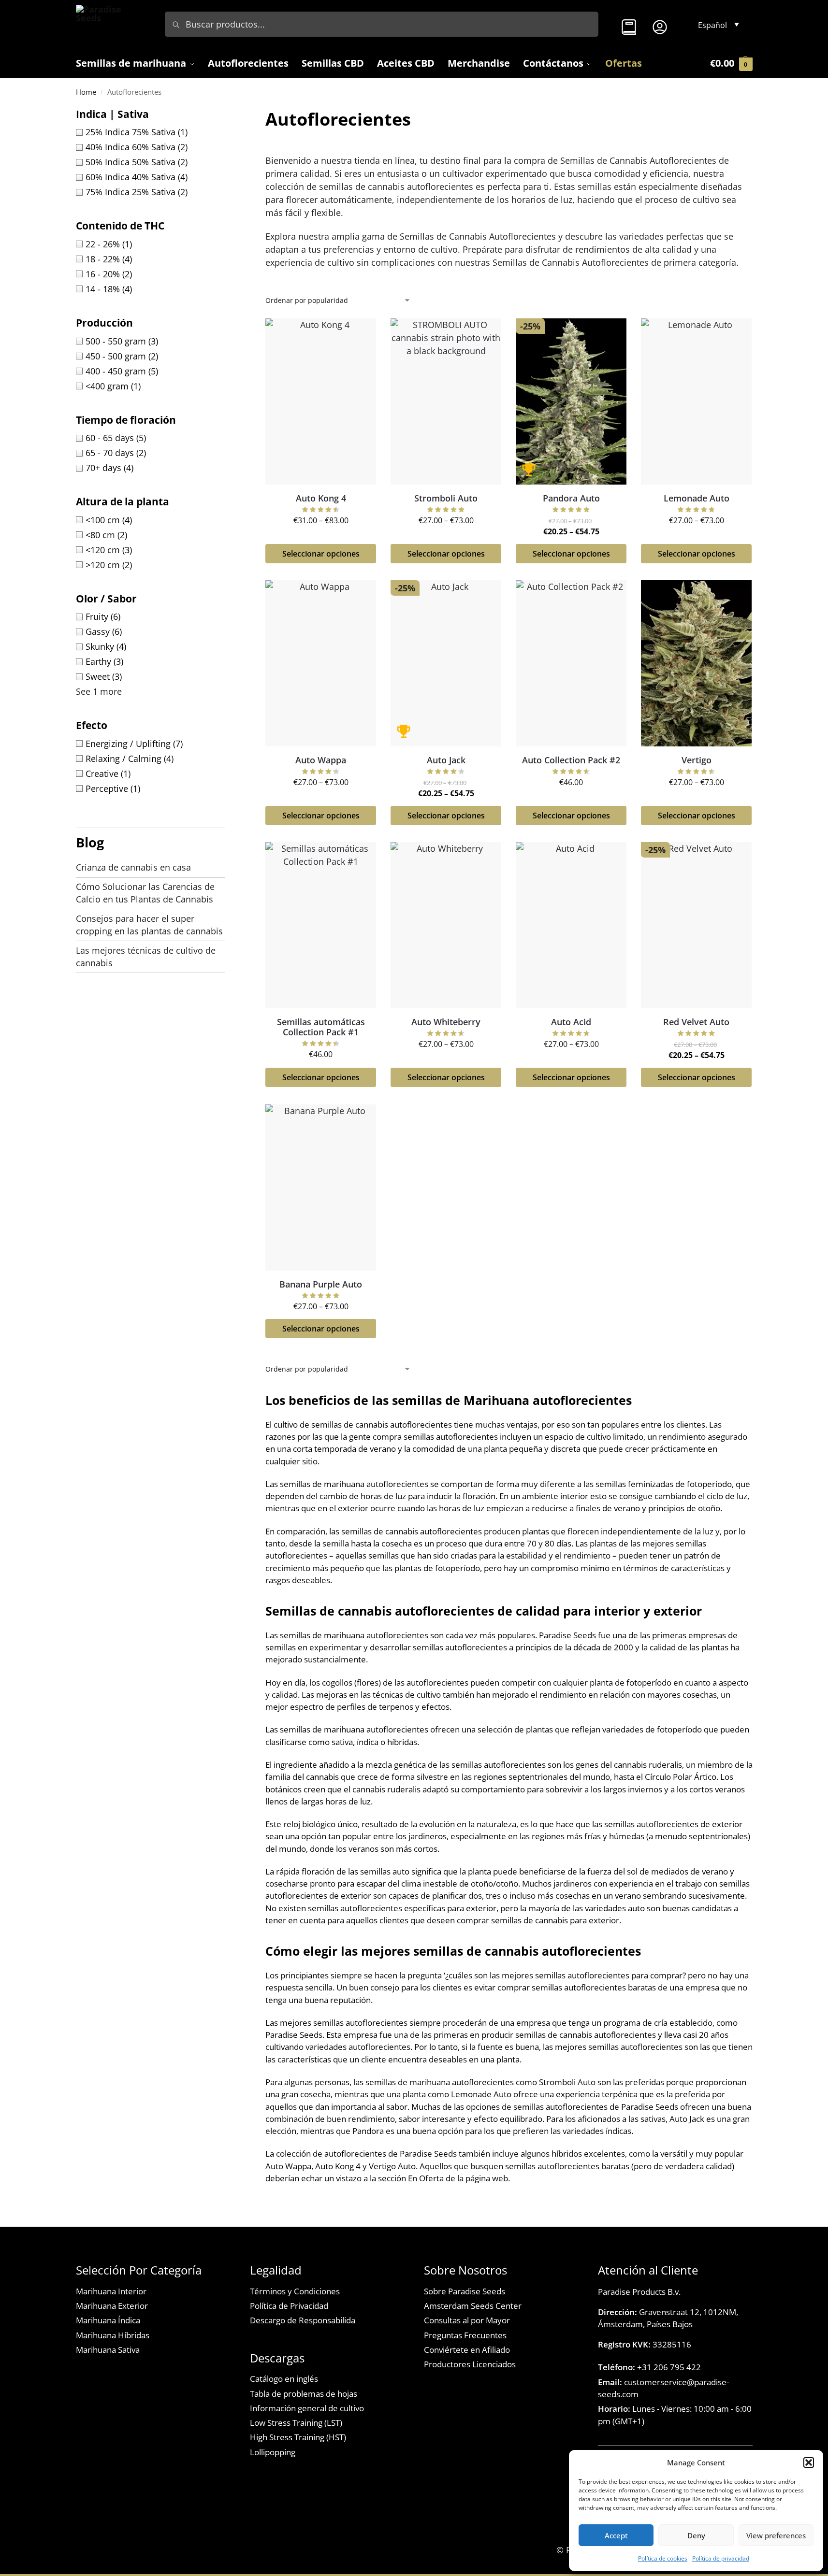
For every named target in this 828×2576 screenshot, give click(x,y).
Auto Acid (571, 1022)
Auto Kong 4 (320, 498)
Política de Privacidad (289, 2306)
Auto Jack (446, 760)
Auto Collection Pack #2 (571, 760)
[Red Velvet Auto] (696, 925)
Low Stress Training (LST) (296, 2423)
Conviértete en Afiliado (467, 2350)
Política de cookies (663, 2558)
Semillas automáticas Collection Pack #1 (320, 1027)
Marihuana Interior (111, 2291)
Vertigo (697, 760)
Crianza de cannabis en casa (133, 867)
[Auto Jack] (446, 663)
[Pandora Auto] (571, 401)
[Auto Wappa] (321, 663)
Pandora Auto (571, 498)
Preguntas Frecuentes (465, 2335)
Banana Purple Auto (321, 1285)
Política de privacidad (721, 2558)
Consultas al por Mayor (467, 2320)
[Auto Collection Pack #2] (571, 663)
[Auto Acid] (571, 925)
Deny (696, 2535)
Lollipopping (273, 2452)
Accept (616, 2535)
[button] (809, 2462)
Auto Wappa (321, 760)
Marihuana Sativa (108, 2350)
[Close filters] (228, 113)
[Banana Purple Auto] (321, 1188)
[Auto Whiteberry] (446, 925)
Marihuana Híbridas (113, 2335)
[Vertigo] (696, 663)
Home (86, 92)
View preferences (776, 2535)
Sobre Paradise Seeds (465, 2291)
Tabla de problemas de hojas (304, 2394)
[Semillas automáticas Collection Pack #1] (321, 925)
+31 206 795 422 (649, 2367)
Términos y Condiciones (295, 2291)
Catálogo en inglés (284, 2379)
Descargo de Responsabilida (303, 2320)
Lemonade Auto (697, 498)
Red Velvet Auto (696, 1022)
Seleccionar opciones (320, 554)
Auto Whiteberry (446, 1022)
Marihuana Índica (108, 2320)
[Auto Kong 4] (321, 401)
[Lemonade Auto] (696, 401)
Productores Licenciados (470, 2364)
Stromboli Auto (446, 498)
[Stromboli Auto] (446, 401)
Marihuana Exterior (112, 2306)
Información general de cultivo (307, 2408)
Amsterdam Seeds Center (473, 2306)
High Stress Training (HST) (298, 2437)
